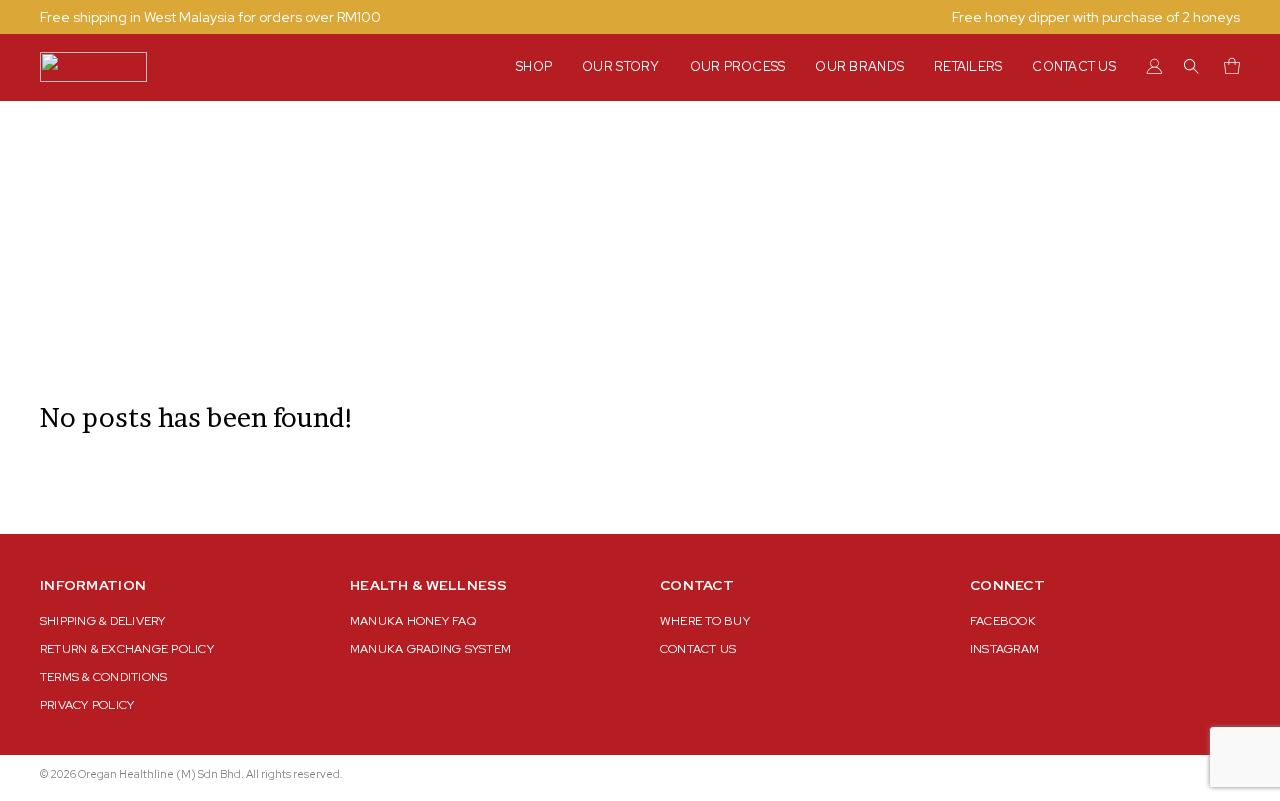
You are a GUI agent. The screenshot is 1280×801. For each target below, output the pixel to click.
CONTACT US (1074, 66)
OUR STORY (620, 66)
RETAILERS (968, 66)
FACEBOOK (1003, 621)
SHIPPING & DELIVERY (103, 621)
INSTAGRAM (1004, 649)
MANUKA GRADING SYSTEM (430, 649)
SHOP (534, 66)
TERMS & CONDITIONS (103, 677)
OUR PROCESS (738, 66)
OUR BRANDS (859, 66)
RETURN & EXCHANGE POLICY (127, 649)
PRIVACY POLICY (87, 705)
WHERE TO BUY (705, 621)
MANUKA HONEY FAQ (413, 621)
